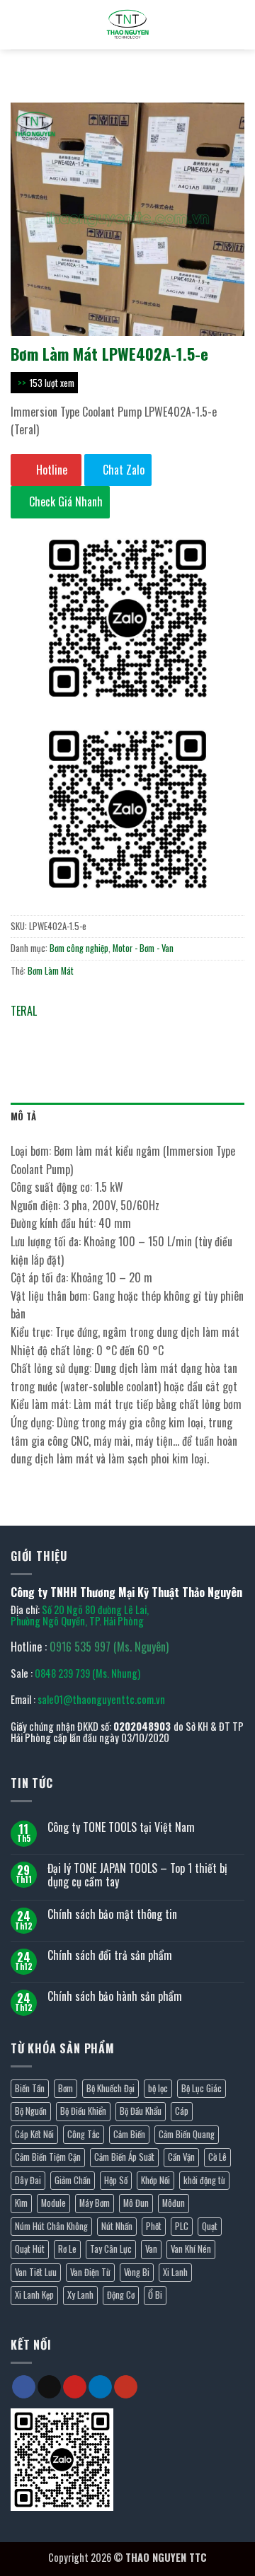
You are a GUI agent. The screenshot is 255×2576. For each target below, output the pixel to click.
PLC (182, 2226)
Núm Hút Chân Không (51, 2226)
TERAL (24, 1011)
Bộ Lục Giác (202, 2088)
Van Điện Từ (90, 2272)
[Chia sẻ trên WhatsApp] (24, 1032)
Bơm (66, 2088)
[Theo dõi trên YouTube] (126, 2387)
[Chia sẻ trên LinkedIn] (151, 1032)
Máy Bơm (95, 2203)
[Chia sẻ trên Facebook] (49, 1032)
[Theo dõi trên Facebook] (24, 2387)
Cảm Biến (129, 2134)
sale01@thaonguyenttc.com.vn (101, 1699)
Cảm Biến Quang (187, 2134)
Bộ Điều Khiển (83, 2111)
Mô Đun (136, 2203)
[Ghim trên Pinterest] (126, 1032)
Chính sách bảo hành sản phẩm (115, 1996)
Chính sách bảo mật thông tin (112, 1914)
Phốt (154, 2226)
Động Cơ (121, 2295)
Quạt (210, 2226)
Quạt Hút (30, 2249)
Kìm (21, 2203)
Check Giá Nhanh (64, 501)
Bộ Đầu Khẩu (141, 2111)
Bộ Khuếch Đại (110, 2088)
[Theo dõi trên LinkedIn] (100, 2387)
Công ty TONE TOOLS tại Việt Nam (121, 1827)
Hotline (50, 470)
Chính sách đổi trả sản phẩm (110, 1955)
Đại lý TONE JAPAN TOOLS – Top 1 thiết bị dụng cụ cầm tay (137, 1875)
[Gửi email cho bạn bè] (100, 1032)
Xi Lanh (175, 2272)
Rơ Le (67, 2249)
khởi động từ (204, 2180)
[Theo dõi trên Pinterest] (75, 2387)
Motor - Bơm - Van (143, 948)
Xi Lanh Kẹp (34, 2295)
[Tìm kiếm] (16, 25)
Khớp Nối (155, 2180)
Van (151, 2249)
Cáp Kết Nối (34, 2134)
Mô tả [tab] (23, 1116)
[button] (236, 24)
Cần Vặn (181, 2157)
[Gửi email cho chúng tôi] (49, 2387)
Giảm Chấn (73, 2180)
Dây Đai (28, 2180)
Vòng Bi (137, 2272)
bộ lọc (158, 2088)
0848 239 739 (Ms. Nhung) (87, 1673)
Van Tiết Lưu (36, 2272)
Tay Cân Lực (111, 2249)
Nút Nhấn (117, 2226)
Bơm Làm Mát (51, 971)
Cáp (182, 2111)
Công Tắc (84, 2134)
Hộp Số (116, 2180)
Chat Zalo (122, 470)
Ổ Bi (155, 2295)
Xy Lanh (80, 2295)
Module (53, 2203)
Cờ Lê (217, 2157)
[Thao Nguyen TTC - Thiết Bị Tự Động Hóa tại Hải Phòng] (127, 25)
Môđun (174, 2203)
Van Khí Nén (191, 2249)
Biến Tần (30, 2088)
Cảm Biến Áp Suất (124, 2157)
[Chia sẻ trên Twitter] (75, 1032)
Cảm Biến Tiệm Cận (48, 2157)
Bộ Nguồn (31, 2111)
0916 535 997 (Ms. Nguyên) (109, 1647)
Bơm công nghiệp (79, 948)
